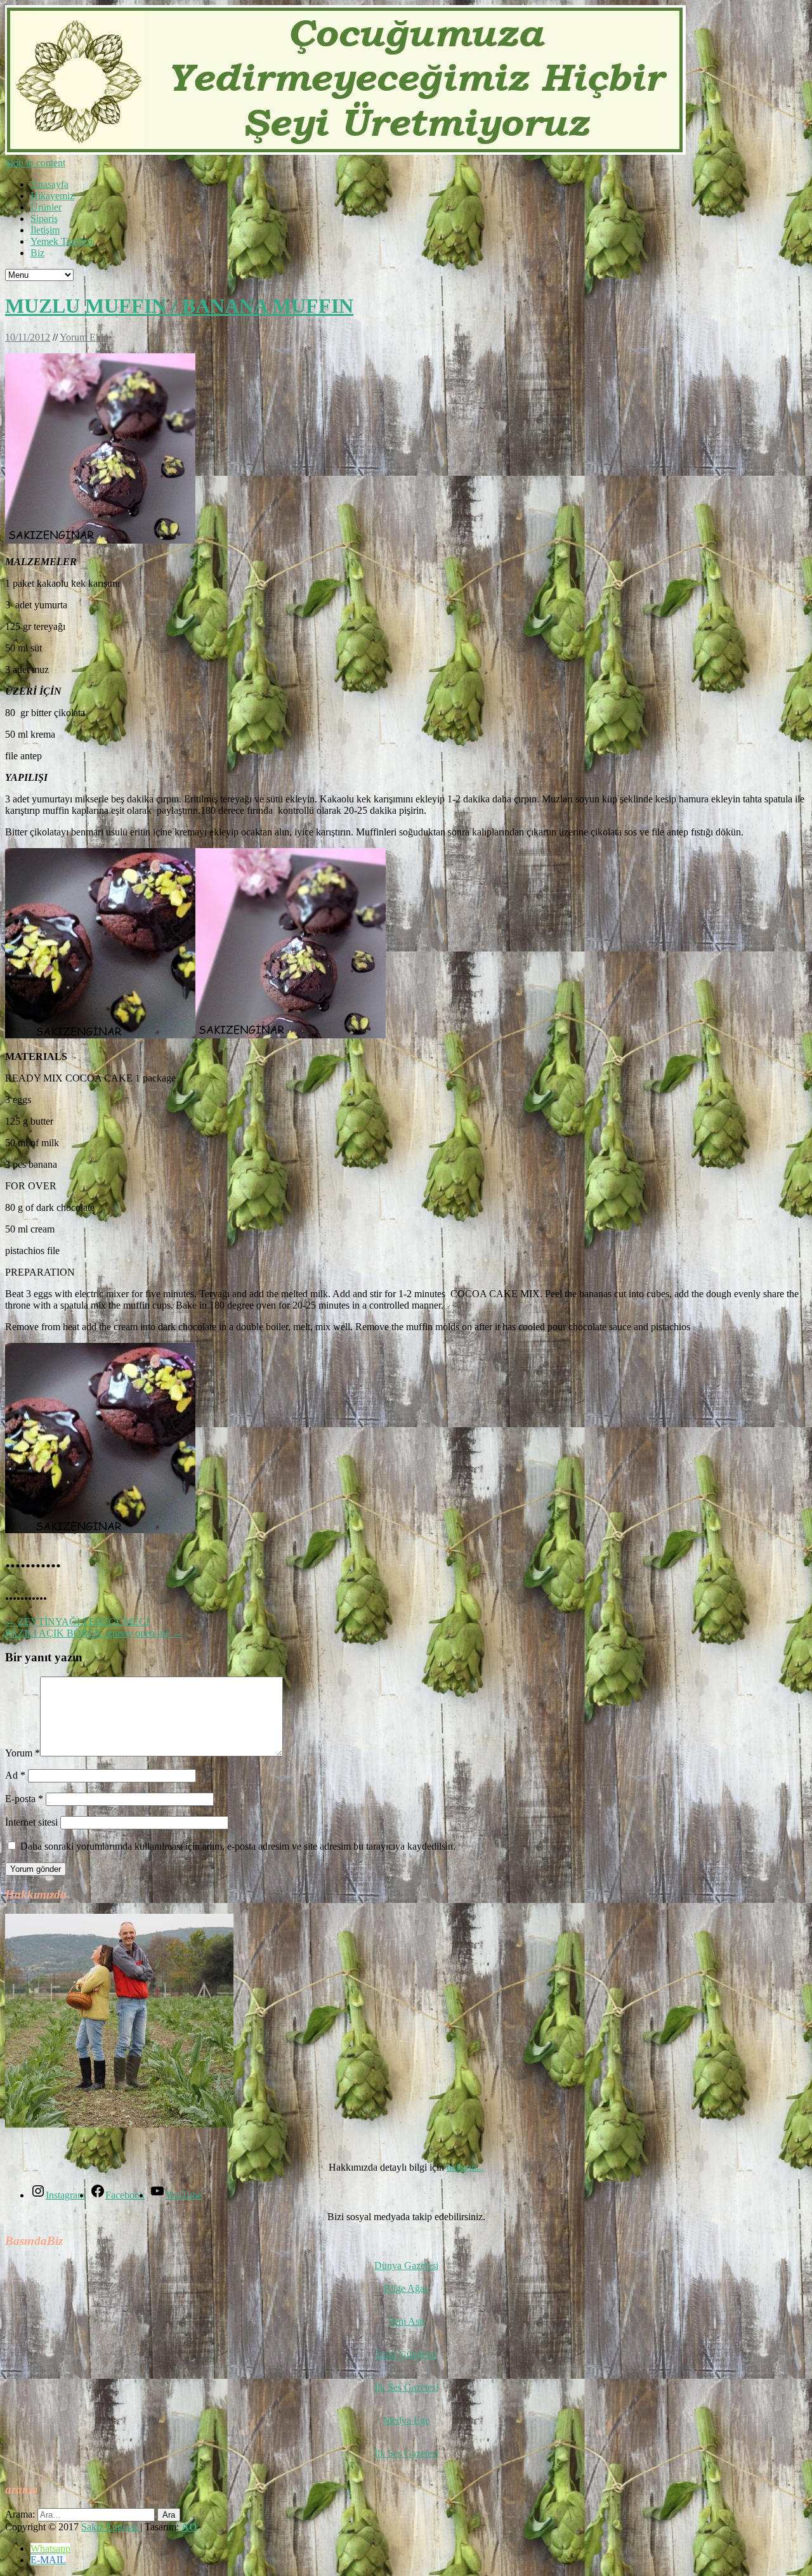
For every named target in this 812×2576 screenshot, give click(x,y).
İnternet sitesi (31, 1822)
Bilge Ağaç (406, 2288)
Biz (37, 253)
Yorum (23, 1753)
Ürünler (46, 207)
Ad (15, 1775)
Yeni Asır (406, 2321)
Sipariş (44, 219)
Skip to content (35, 163)
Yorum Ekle (84, 337)
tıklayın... (465, 2167)
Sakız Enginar (111, 2527)
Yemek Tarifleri (62, 241)
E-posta (24, 1799)
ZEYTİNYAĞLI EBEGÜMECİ (77, 1622)
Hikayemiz (52, 196)
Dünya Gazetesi (406, 2265)
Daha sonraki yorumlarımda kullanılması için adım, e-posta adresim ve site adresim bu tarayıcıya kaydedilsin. (238, 1846)
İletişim (45, 230)
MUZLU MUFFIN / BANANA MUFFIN (179, 306)
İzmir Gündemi (406, 2354)
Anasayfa (49, 184)
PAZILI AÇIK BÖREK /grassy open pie (94, 1633)
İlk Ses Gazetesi (406, 2387)
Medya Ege (406, 2420)
